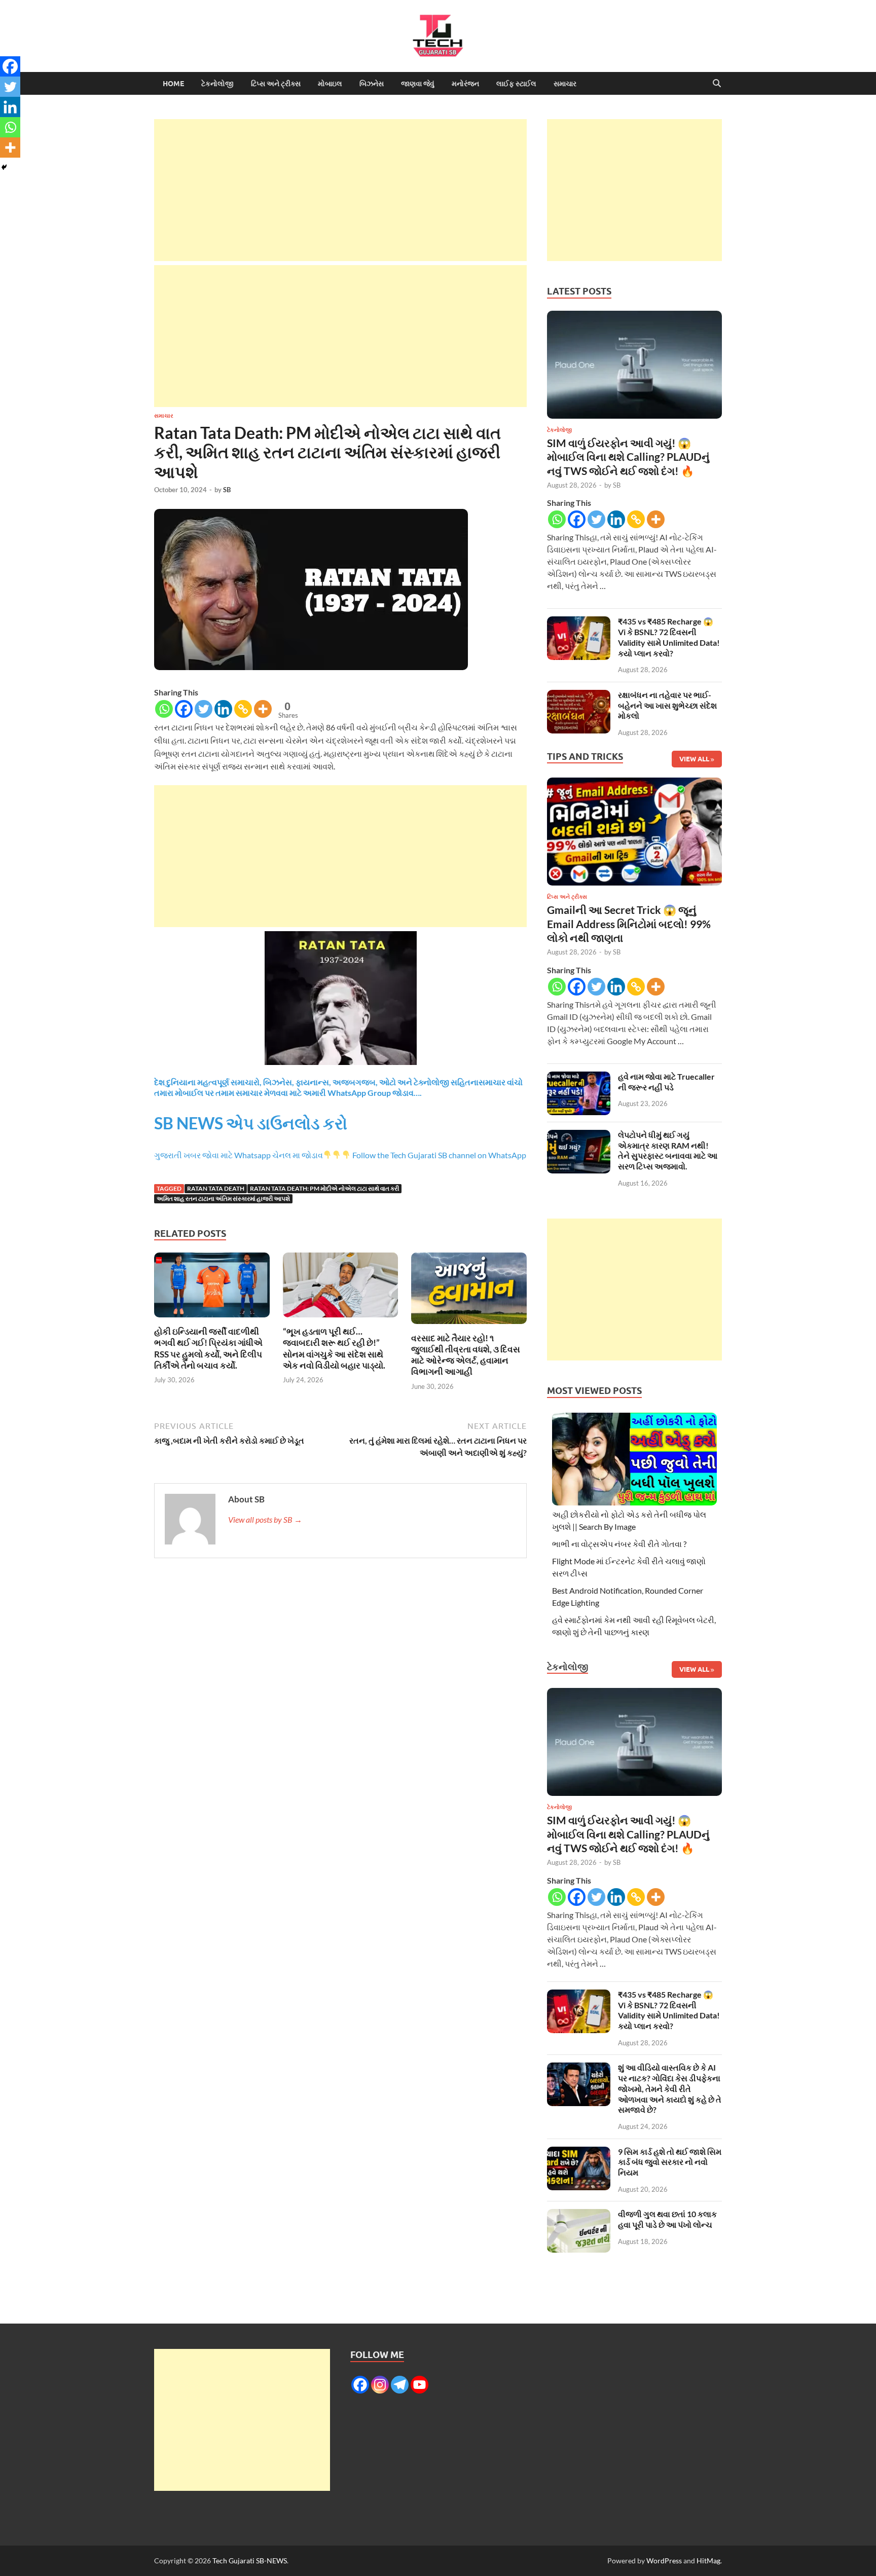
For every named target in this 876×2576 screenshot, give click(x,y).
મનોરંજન (465, 84)
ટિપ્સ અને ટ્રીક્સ (276, 84)
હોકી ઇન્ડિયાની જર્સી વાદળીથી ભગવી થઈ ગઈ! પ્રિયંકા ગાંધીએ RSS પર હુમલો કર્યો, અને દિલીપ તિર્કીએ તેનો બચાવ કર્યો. (208, 1348)
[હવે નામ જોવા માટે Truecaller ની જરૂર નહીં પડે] (579, 1077)
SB (227, 490)
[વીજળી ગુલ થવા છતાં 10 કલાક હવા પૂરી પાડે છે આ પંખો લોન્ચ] (579, 2215)
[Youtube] (419, 2385)
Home (173, 84)
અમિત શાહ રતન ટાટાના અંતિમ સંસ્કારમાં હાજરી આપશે (223, 1199)
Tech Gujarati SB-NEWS (250, 2561)
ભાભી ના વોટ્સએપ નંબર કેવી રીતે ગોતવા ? (619, 1544)
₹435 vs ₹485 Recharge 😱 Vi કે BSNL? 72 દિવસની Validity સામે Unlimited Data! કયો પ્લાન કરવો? (669, 637)
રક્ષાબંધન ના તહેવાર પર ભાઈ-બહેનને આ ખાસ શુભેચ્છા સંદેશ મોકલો (667, 705)
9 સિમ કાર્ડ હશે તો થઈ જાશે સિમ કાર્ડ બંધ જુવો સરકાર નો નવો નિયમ (670, 2162)
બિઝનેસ (372, 84)
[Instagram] (380, 2385)
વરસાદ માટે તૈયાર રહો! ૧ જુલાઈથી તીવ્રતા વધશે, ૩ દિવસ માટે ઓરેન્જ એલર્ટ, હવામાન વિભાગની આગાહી (466, 1355)
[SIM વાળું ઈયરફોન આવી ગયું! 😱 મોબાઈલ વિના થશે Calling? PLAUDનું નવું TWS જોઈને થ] (634, 367)
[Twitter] (204, 709)
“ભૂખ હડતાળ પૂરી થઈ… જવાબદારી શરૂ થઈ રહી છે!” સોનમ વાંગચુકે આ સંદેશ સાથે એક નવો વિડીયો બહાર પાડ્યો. (334, 1348)
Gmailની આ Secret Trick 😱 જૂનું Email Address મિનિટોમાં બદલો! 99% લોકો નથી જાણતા (629, 924)
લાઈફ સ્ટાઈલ (516, 84)
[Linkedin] (223, 709)
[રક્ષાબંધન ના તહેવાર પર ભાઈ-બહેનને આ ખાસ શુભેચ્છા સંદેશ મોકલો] (579, 696)
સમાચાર (565, 84)
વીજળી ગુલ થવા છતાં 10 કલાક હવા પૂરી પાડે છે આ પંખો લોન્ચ (667, 2219)
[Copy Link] (243, 709)
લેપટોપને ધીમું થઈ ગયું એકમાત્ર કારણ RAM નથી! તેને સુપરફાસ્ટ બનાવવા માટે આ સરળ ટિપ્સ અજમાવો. (668, 1150)
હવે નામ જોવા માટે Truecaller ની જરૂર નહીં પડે (666, 1082)
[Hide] (4, 167)
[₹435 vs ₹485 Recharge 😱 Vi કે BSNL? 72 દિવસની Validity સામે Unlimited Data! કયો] (579, 622)
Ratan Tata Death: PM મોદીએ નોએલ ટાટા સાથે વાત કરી (324, 1188)
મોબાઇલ (330, 84)
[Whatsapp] (164, 709)
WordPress (664, 2561)
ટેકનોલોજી (217, 84)
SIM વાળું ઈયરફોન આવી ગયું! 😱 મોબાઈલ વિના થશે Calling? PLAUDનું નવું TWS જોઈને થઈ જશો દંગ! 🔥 (628, 457)
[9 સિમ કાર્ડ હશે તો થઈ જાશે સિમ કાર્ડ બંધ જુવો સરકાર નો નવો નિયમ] (579, 2152)
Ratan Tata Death (216, 1188)
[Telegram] (400, 2385)
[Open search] (717, 84)
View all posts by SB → (265, 1519)
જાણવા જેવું (418, 84)
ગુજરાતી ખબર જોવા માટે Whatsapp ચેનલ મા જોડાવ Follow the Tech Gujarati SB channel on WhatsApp (340, 1155)
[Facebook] (184, 709)
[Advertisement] (340, 190)
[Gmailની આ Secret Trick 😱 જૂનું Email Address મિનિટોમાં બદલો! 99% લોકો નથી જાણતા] (634, 835)
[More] (263, 709)
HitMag (708, 2561)
